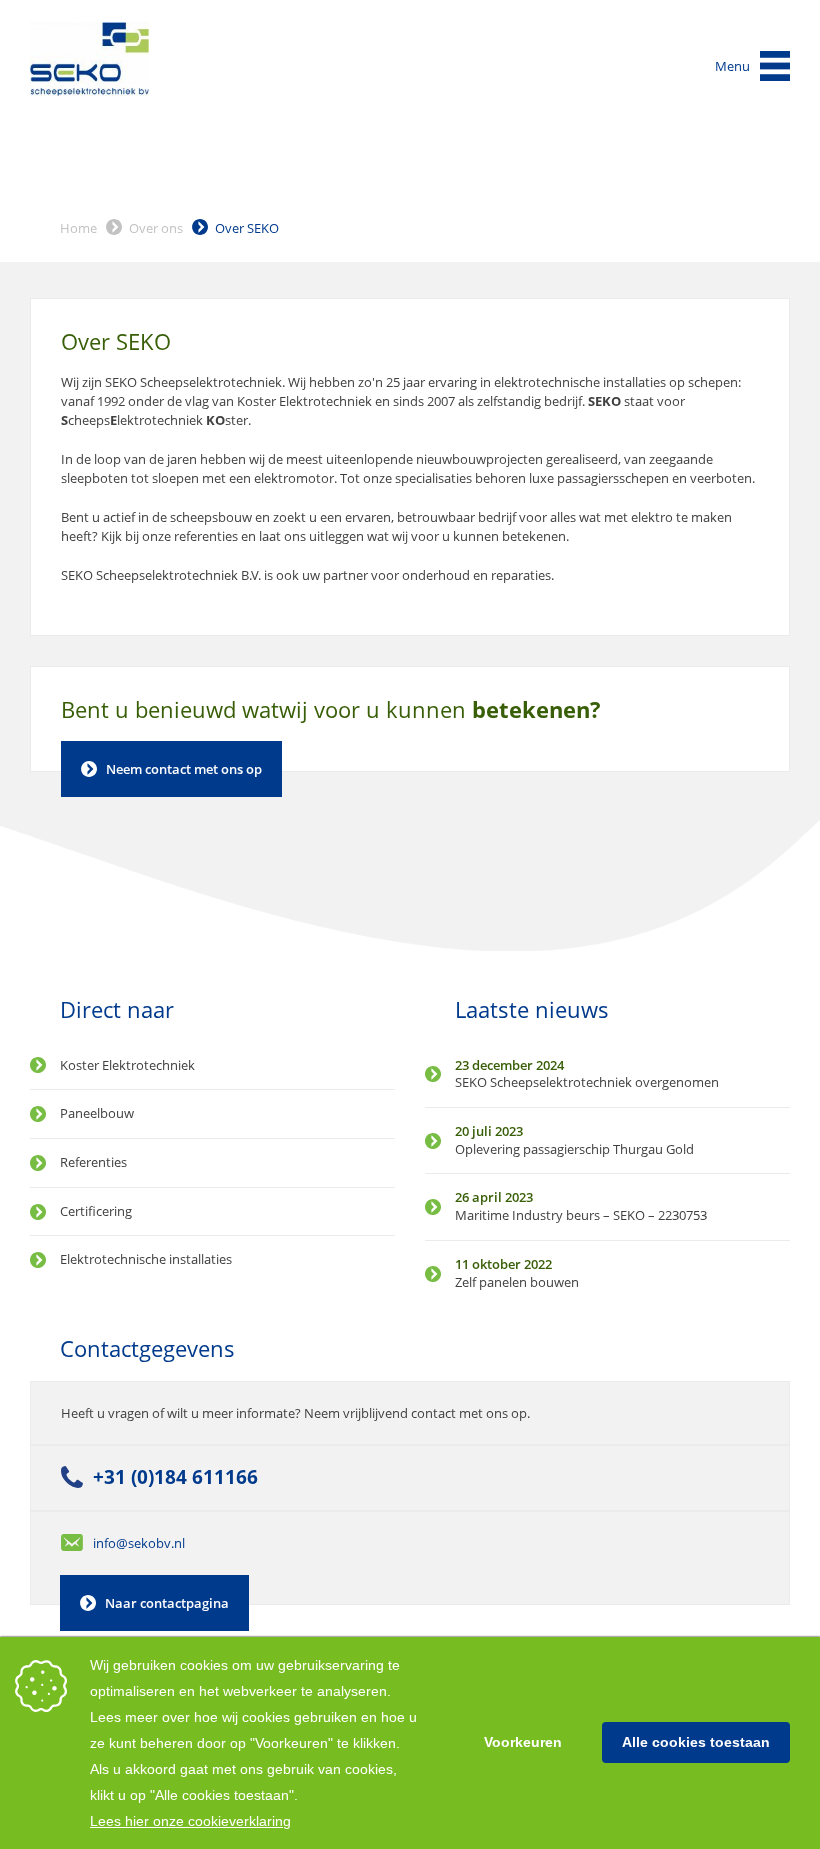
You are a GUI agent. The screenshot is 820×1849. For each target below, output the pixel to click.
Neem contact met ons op (184, 769)
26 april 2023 (494, 1197)
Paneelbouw (97, 1113)
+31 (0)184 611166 (175, 1477)
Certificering (96, 1211)
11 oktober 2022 (503, 1264)
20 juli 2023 (489, 1131)
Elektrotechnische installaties (146, 1259)
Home (78, 228)
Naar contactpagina (167, 1603)
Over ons (156, 228)
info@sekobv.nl (139, 1543)
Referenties (93, 1162)
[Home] (90, 59)
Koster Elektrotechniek (127, 1065)
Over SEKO (247, 228)
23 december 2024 (509, 1065)
